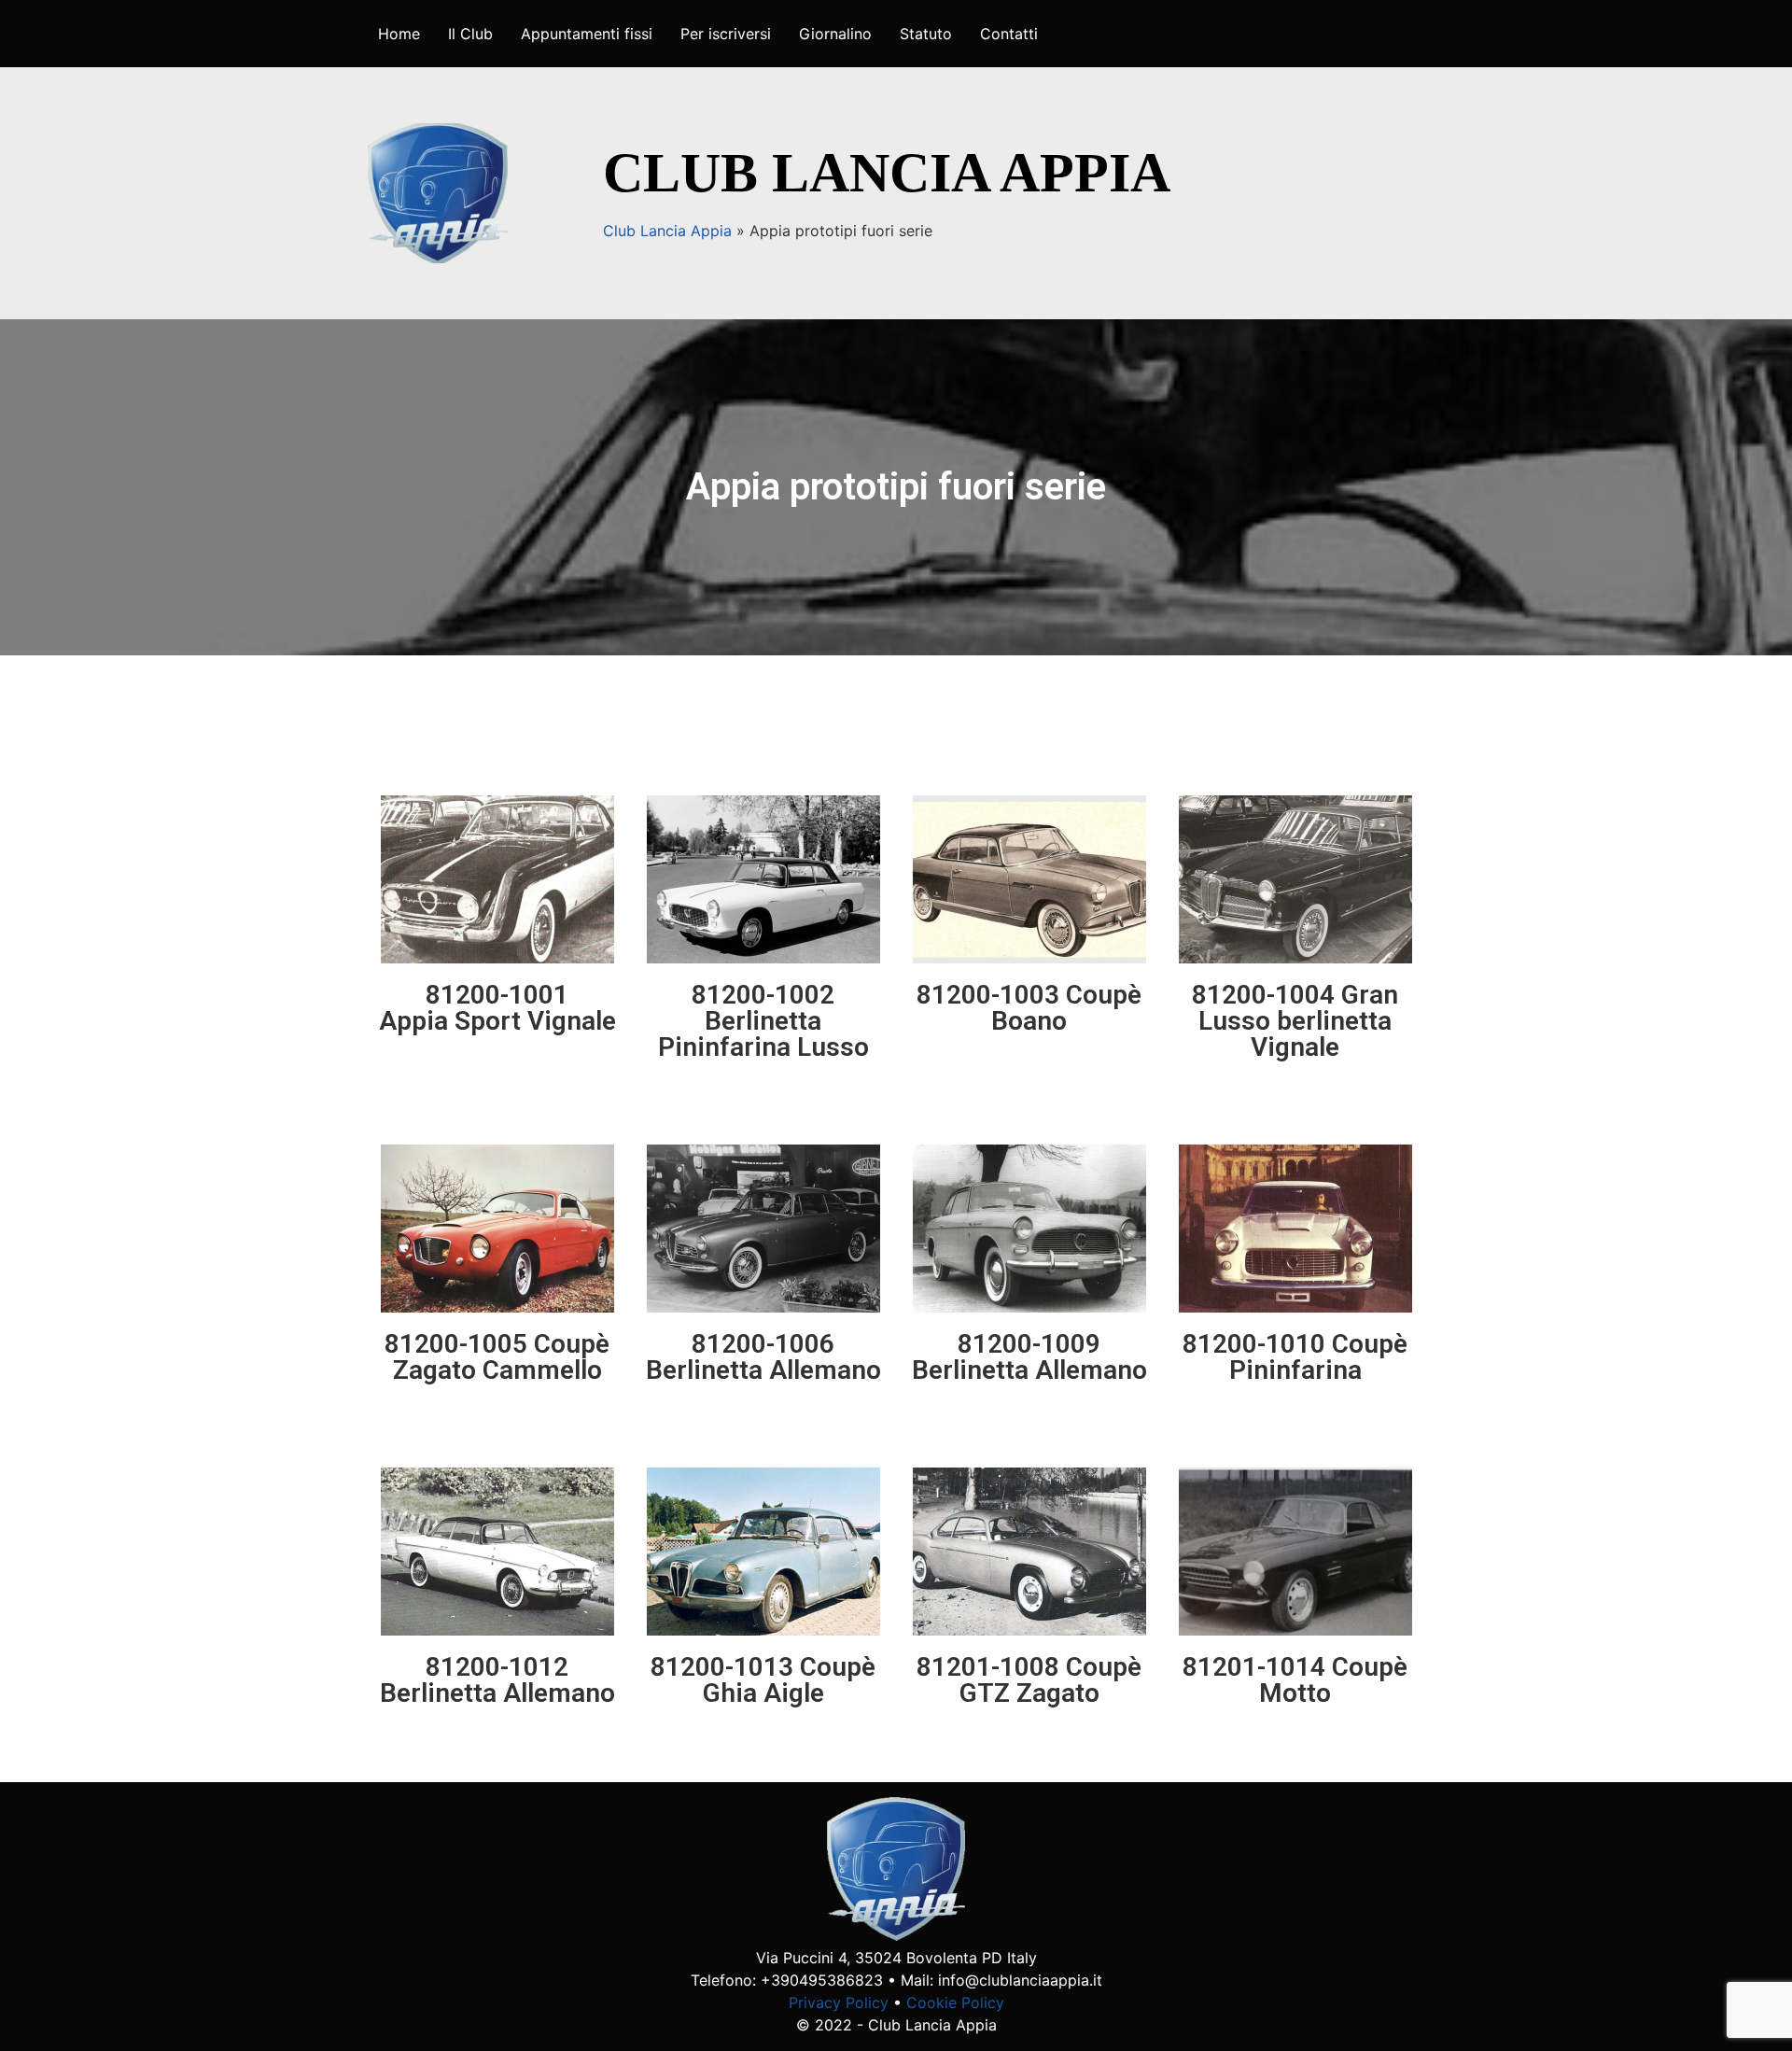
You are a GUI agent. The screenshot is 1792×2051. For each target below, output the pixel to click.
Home (399, 34)
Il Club (470, 34)
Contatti (1009, 34)
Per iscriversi (726, 34)
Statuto (926, 34)
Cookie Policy (955, 2002)
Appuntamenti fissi (587, 34)
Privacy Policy (839, 2002)
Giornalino (835, 34)
